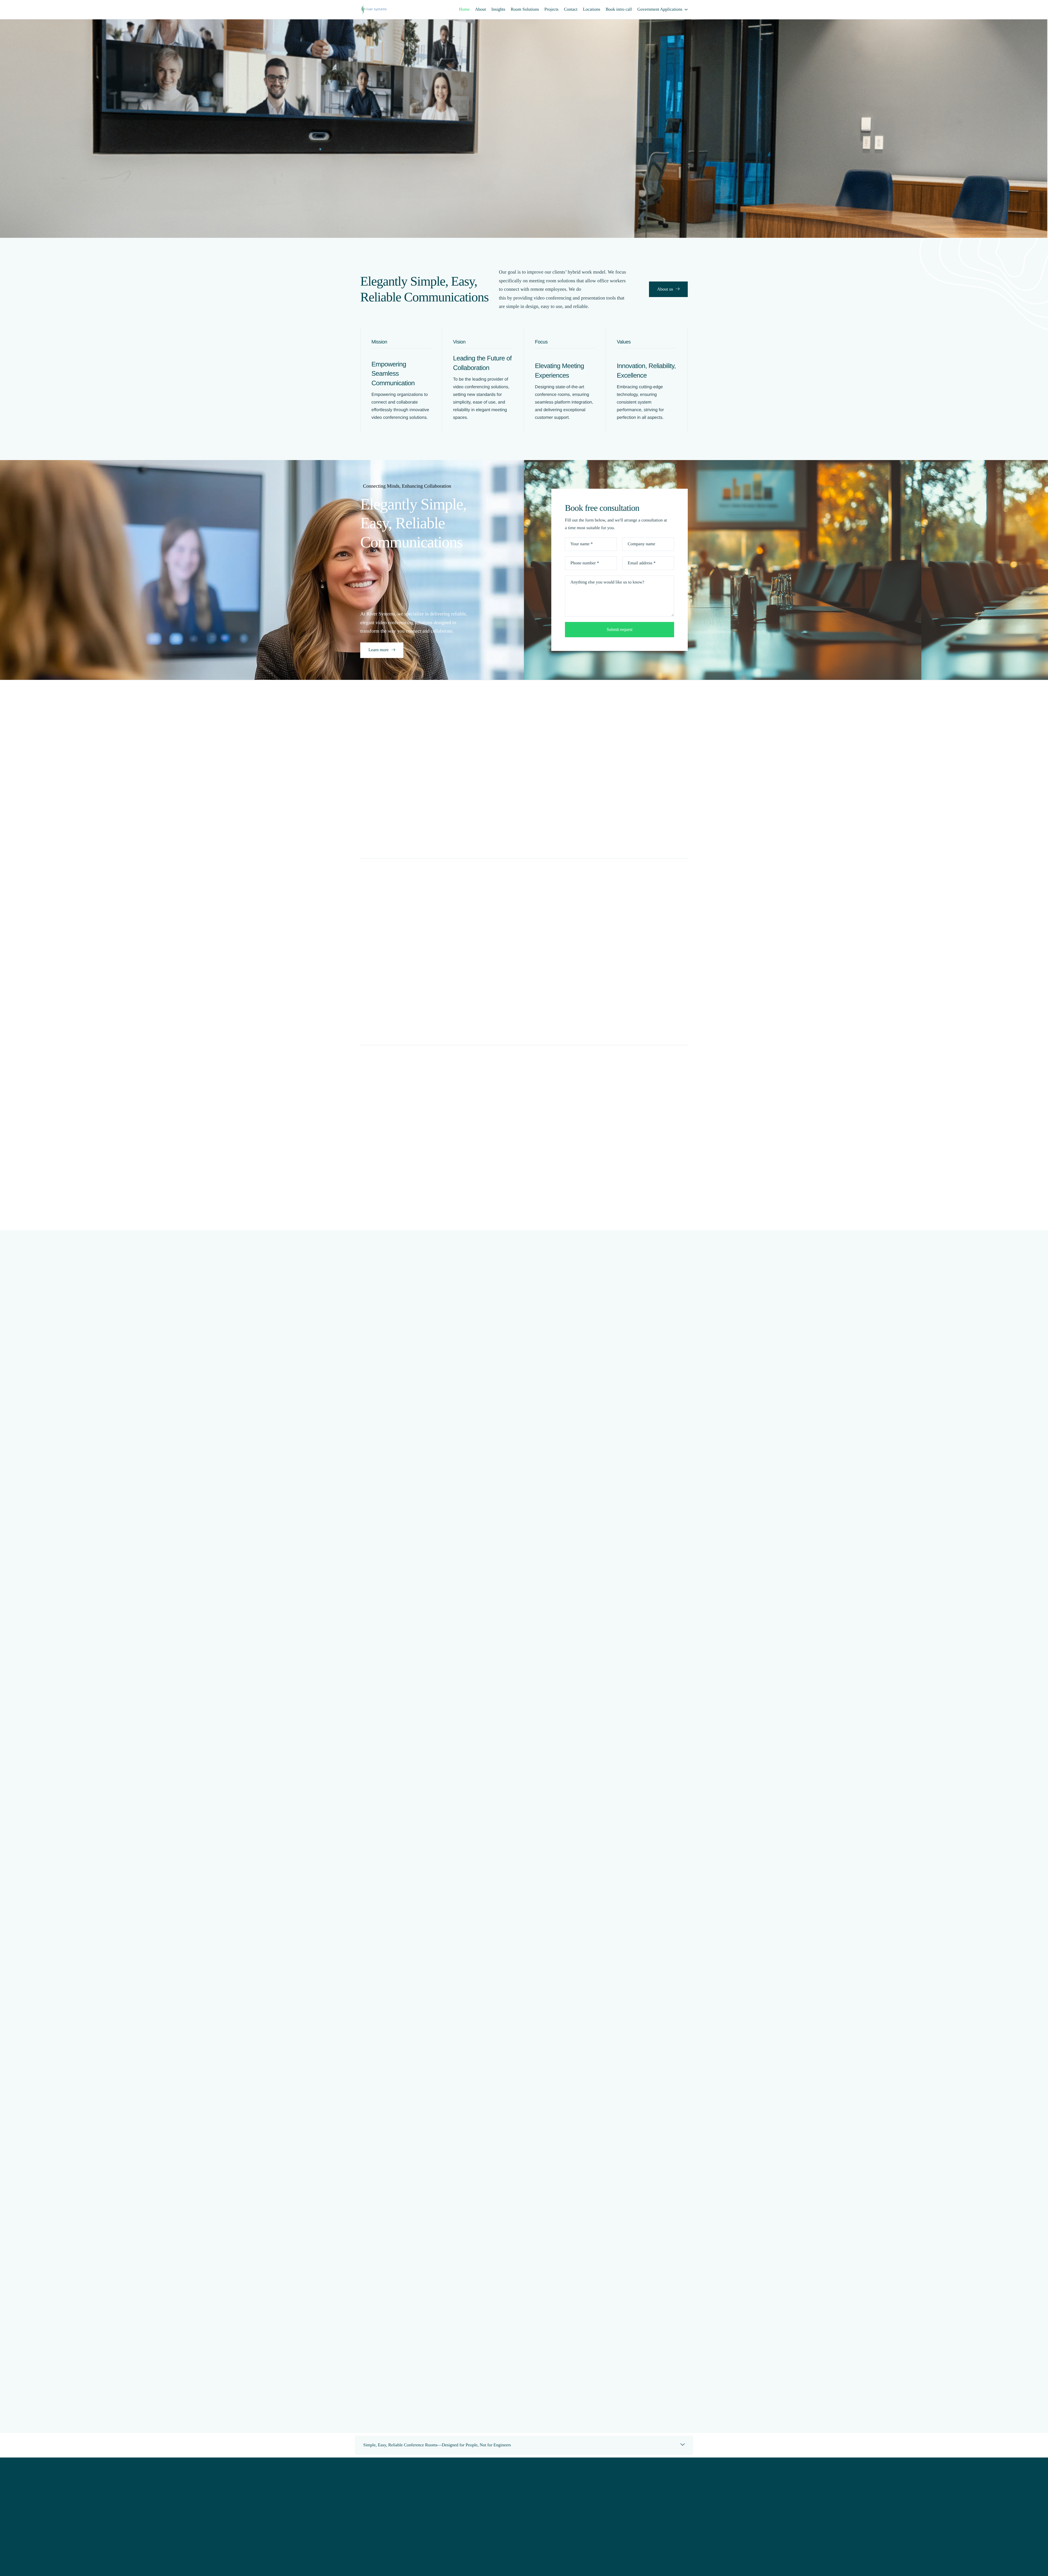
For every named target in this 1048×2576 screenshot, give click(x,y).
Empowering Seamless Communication (393, 374)
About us (665, 289)
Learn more (379, 650)
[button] (524, 2445)
